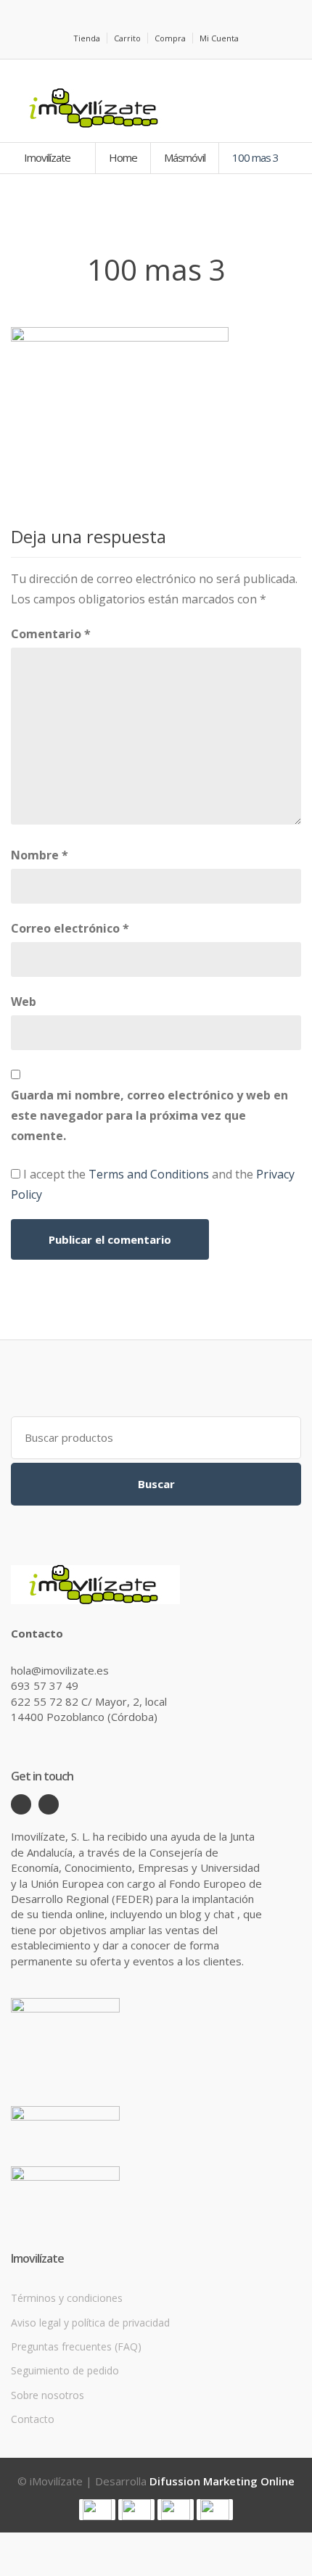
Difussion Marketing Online (222, 2481)
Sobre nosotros (48, 2395)
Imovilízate (48, 157)
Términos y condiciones (67, 2298)
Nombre (40, 855)
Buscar (156, 1484)
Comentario (51, 634)
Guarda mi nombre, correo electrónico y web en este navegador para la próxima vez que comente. (149, 1115)
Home (123, 157)
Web (24, 1002)
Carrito (127, 38)
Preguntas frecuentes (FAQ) (76, 2346)
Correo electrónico (70, 928)
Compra (170, 38)
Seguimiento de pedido (65, 2370)
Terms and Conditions (149, 1174)
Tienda (87, 38)
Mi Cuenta (219, 38)
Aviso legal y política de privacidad (90, 2323)
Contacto (33, 2419)
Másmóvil (185, 157)
